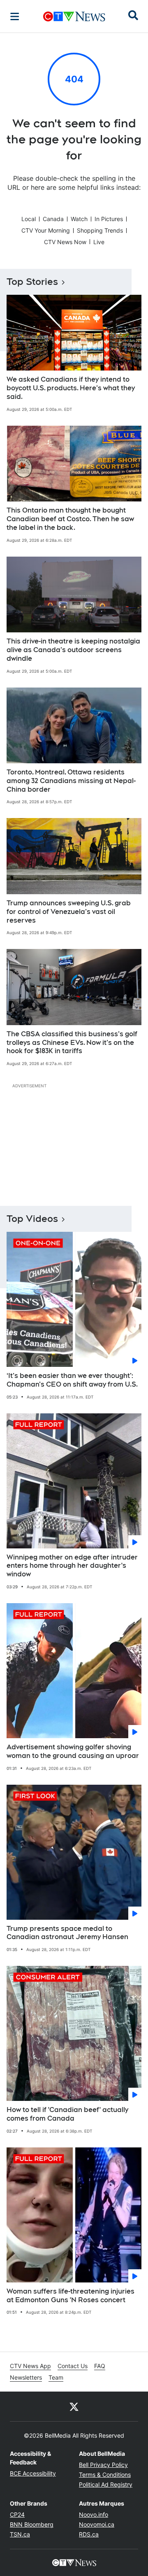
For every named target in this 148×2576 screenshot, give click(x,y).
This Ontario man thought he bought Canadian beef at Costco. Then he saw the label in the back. (70, 519)
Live (99, 242)
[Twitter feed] (74, 2406)
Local (29, 219)
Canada (53, 219)
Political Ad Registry (106, 2484)
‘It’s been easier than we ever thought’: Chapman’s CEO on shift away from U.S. (72, 1380)
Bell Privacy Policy (103, 2465)
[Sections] (15, 16)
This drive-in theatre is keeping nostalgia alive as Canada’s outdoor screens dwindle (73, 650)
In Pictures (109, 219)
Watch (79, 219)
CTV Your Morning (46, 230)
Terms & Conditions (105, 2475)
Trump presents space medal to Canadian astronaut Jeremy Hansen (67, 1933)
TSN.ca (20, 2534)
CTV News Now (65, 242)
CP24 (17, 2514)
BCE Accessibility (33, 2473)
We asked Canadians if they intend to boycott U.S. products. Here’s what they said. (71, 388)
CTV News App (30, 2366)
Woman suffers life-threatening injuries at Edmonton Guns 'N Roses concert (71, 2296)
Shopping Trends (100, 230)
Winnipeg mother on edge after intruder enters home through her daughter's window (72, 1566)
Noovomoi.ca (97, 2524)
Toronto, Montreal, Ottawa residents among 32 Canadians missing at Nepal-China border (71, 781)
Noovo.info (94, 2514)
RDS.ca (89, 2534)
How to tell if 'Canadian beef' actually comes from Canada (67, 2114)
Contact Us (73, 2366)
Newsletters (26, 2377)
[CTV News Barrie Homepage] (74, 16)
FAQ (100, 2366)
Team (56, 2377)
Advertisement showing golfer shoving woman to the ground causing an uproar (73, 1751)
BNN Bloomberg (32, 2524)
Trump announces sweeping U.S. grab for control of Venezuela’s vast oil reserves (69, 912)
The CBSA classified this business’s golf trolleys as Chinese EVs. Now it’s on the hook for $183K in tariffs (72, 1043)
